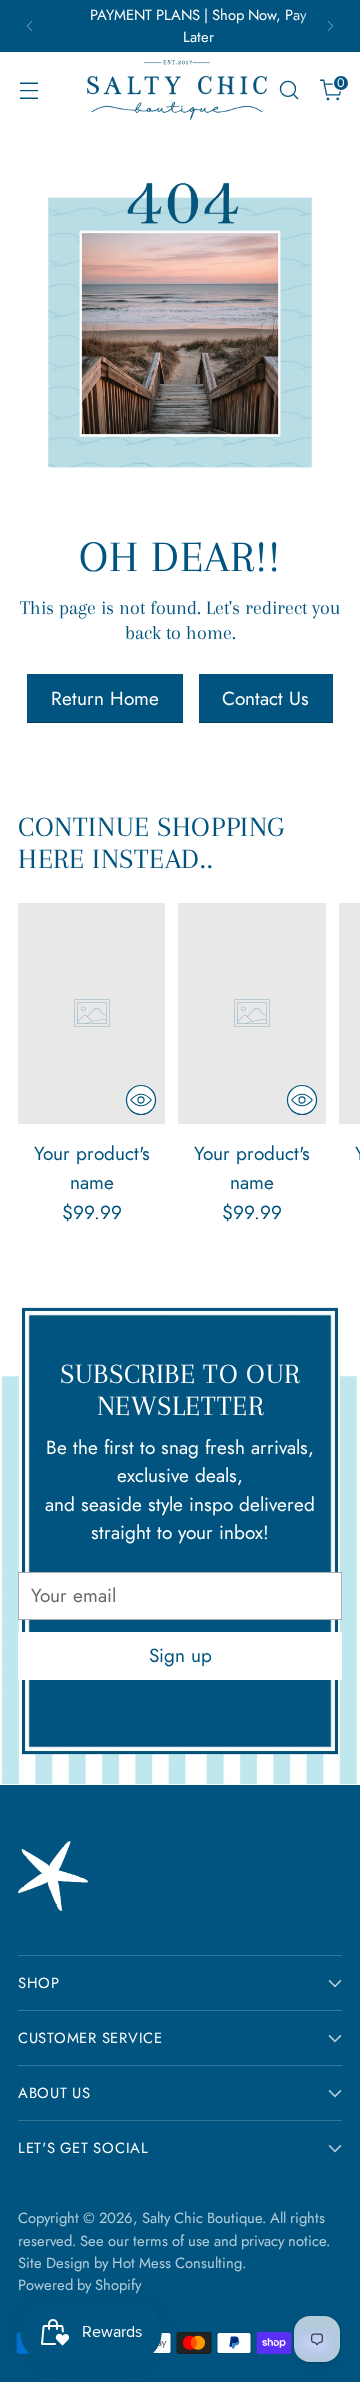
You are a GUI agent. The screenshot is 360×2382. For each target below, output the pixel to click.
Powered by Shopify (79, 2285)
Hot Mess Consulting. (179, 2263)
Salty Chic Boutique (202, 2218)
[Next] (330, 26)
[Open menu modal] (28, 90)
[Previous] (30, 26)
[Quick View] (141, 1100)
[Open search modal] (288, 90)
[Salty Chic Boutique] (177, 90)
